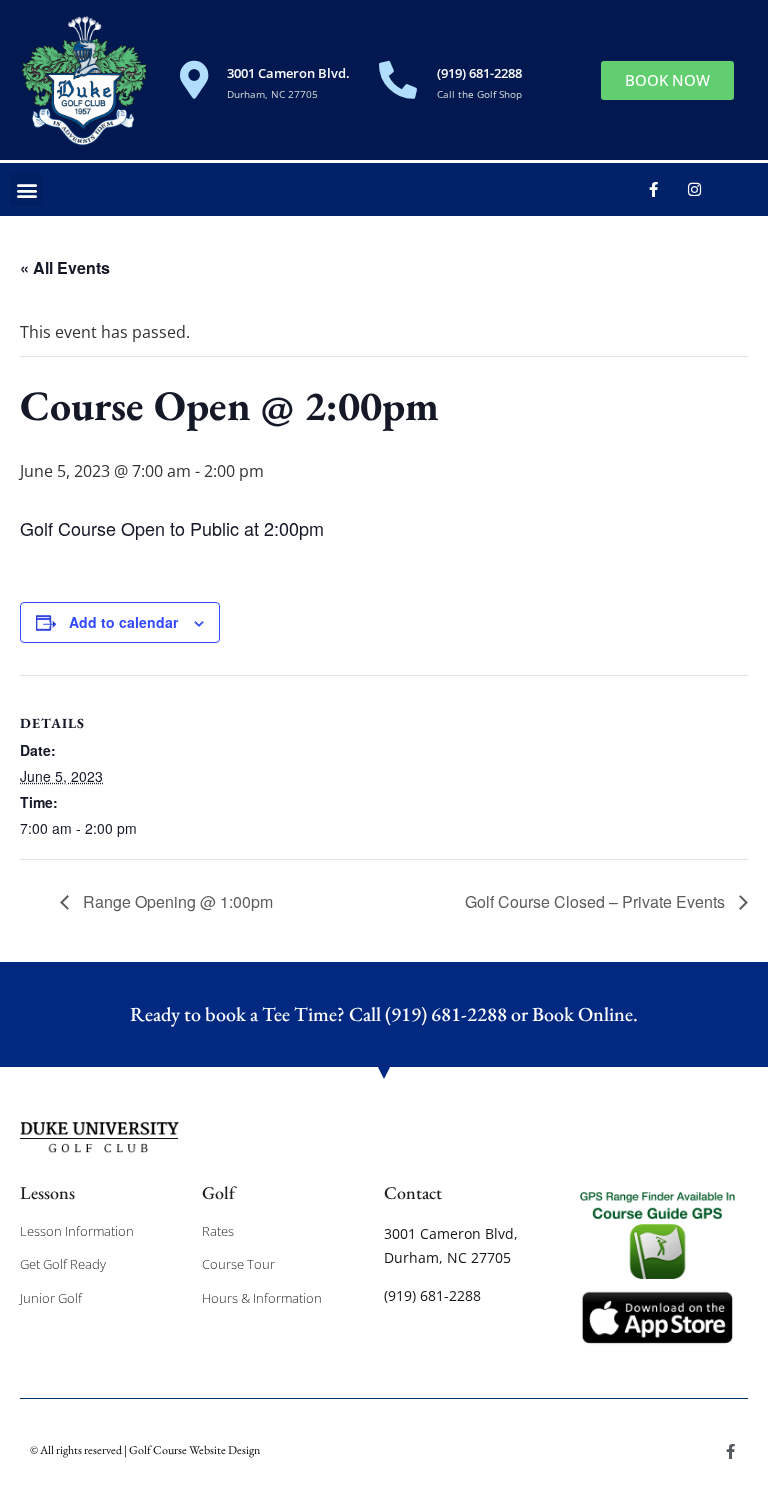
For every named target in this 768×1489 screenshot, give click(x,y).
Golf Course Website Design (194, 1450)
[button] (26, 189)
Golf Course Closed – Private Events (597, 901)
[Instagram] (694, 190)
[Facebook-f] (653, 190)
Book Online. (585, 1014)
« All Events (65, 267)
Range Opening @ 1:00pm (176, 901)
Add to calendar (123, 622)
